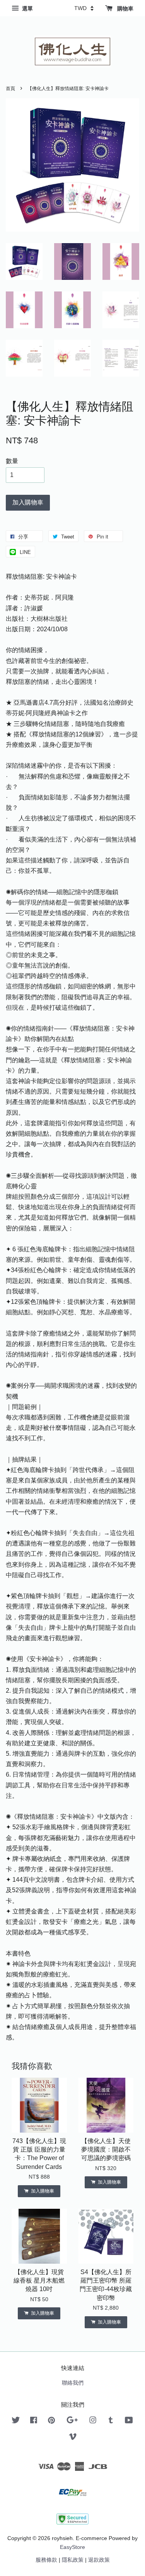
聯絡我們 (73, 2383)
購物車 (125, 9)
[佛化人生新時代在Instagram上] (93, 2422)
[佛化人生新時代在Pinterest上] (51, 2422)
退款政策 (99, 2560)
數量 (12, 461)
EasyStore (72, 2547)
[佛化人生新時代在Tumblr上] (111, 2422)
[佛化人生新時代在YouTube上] (129, 2422)
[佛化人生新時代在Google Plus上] (72, 2422)
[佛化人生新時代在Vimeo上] (73, 2438)
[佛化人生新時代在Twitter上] (16, 2422)
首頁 (10, 89)
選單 (27, 9)
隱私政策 (73, 2560)
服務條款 (46, 2560)
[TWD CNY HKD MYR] (84, 8)
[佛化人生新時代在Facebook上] (34, 2422)
